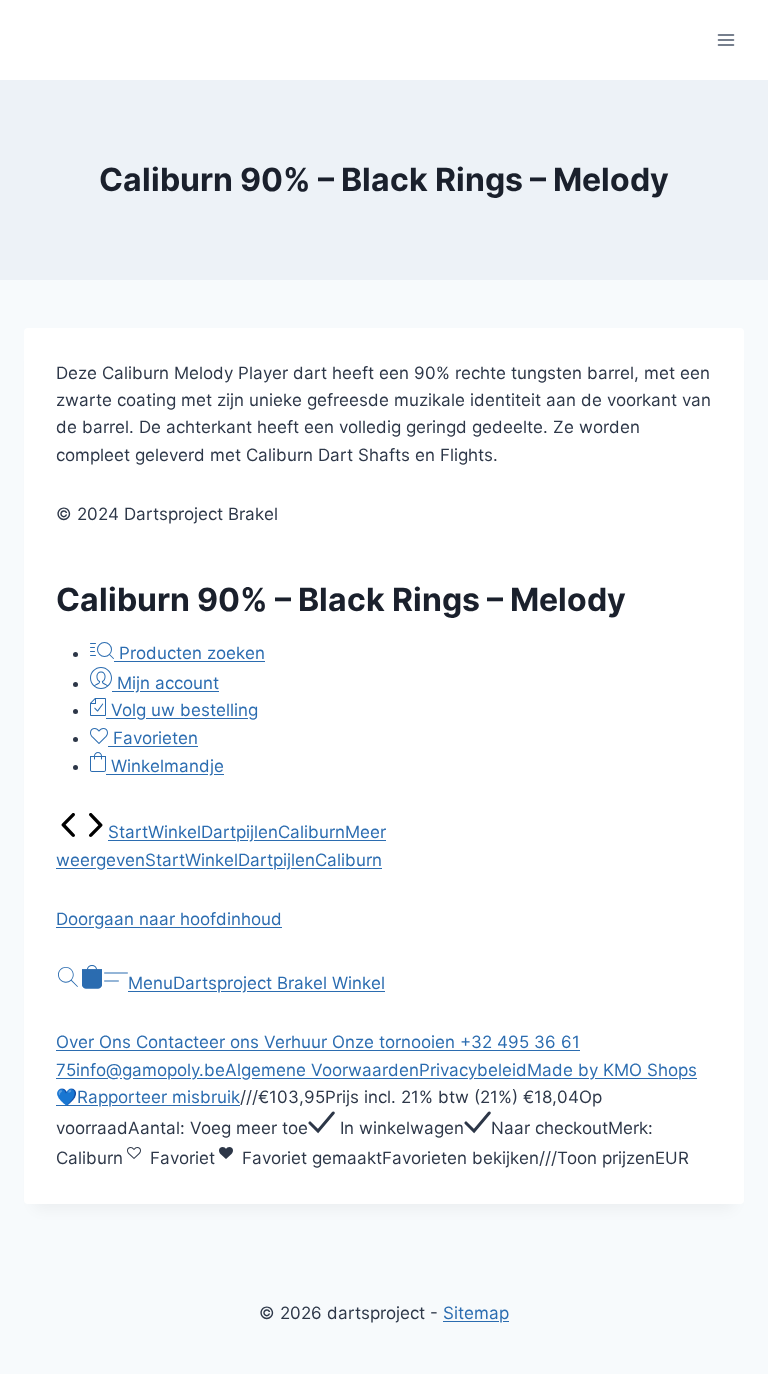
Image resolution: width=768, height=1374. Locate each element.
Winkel (174, 832)
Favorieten (153, 738)
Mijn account (165, 683)
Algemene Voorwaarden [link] (322, 1070)
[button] (384, 919)
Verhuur (298, 1042)
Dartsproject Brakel (252, 983)
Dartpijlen (239, 832)
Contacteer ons (200, 1042)
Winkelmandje (165, 766)
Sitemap (476, 1313)
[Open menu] (725, 39)
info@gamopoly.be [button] (150, 1070)
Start (128, 832)
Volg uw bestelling (182, 710)
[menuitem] (69, 832)
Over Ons (96, 1042)
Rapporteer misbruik (158, 1097)
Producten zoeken (189, 653)
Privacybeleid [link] (473, 1070)
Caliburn (311, 832)
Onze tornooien (396, 1042)
